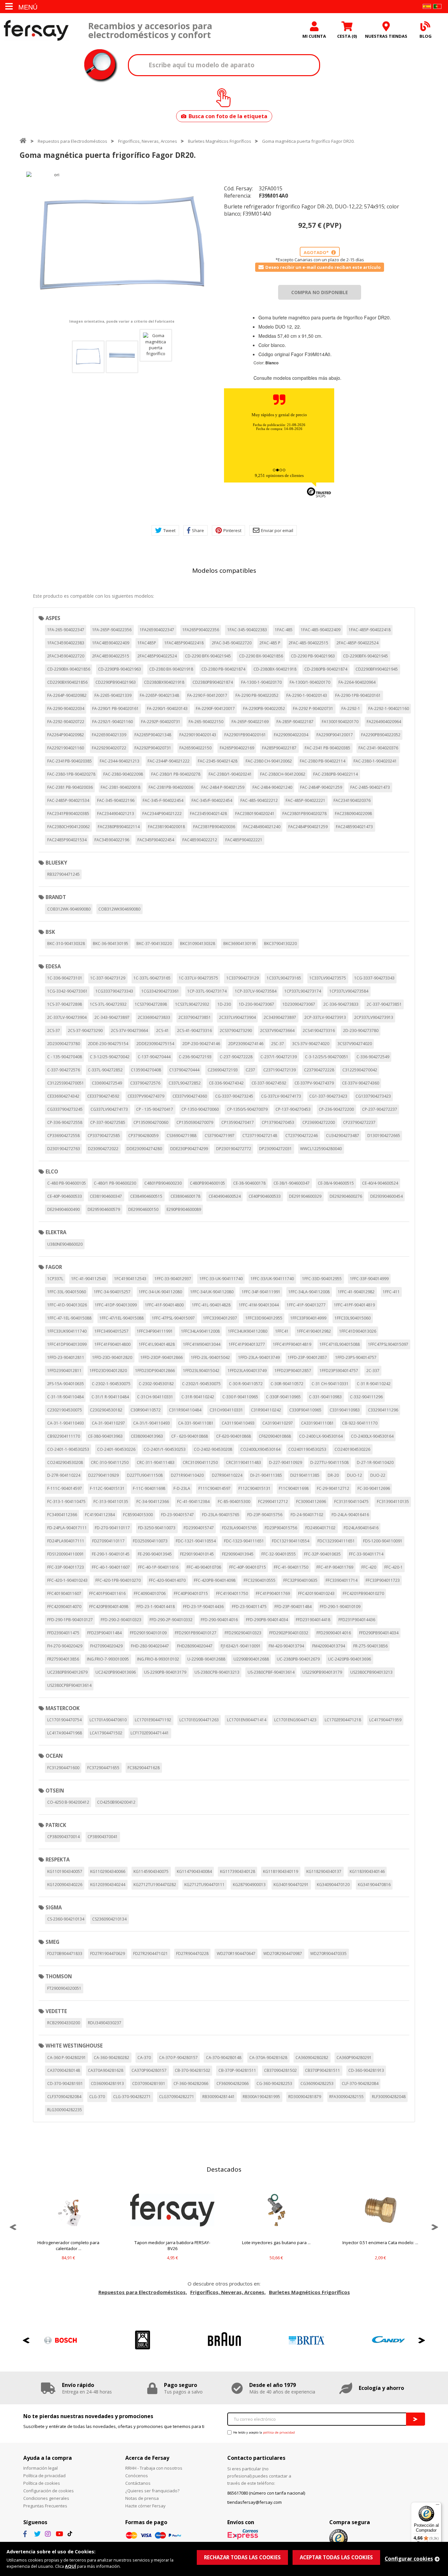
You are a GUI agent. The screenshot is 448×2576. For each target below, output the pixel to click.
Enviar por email (277, 530)
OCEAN (54, 1756)
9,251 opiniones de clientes (279, 475)
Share (198, 530)
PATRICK (56, 1825)
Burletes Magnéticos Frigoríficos (220, 141)
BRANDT (56, 897)
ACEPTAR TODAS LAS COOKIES (336, 2557)
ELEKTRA (56, 1232)
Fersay (36, 30)
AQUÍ (71, 2566)
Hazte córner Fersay (145, 2506)
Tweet (169, 530)
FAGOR (54, 1267)
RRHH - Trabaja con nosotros (154, 2468)
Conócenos (137, 2476)
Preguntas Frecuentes (45, 2506)
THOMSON (59, 1976)
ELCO (52, 1171)
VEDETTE (56, 2011)
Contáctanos (138, 2483)
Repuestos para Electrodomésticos (72, 141)
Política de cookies (42, 2483)
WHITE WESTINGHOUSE (74, 2046)
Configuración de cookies (49, 2491)
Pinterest (232, 530)
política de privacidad (279, 2432)
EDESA (53, 966)
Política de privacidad (44, 2476)
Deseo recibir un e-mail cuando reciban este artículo (323, 267)
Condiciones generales (46, 2498)
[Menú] (438, 2506)
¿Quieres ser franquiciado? (152, 2491)
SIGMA (54, 1907)
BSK (50, 932)
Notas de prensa (142, 2498)
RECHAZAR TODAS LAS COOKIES (242, 2557)
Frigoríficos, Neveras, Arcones (148, 141)
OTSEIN (55, 1791)
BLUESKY (56, 863)
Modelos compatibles (224, 570)
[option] (122, 245)
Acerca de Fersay (147, 2458)
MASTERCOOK (63, 1708)
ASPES (53, 618)
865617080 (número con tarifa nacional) (266, 2493)
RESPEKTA (58, 1859)
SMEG (52, 1942)
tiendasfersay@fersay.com (255, 2502)
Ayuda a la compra (48, 2458)
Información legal (41, 2468)
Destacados (224, 2169)
